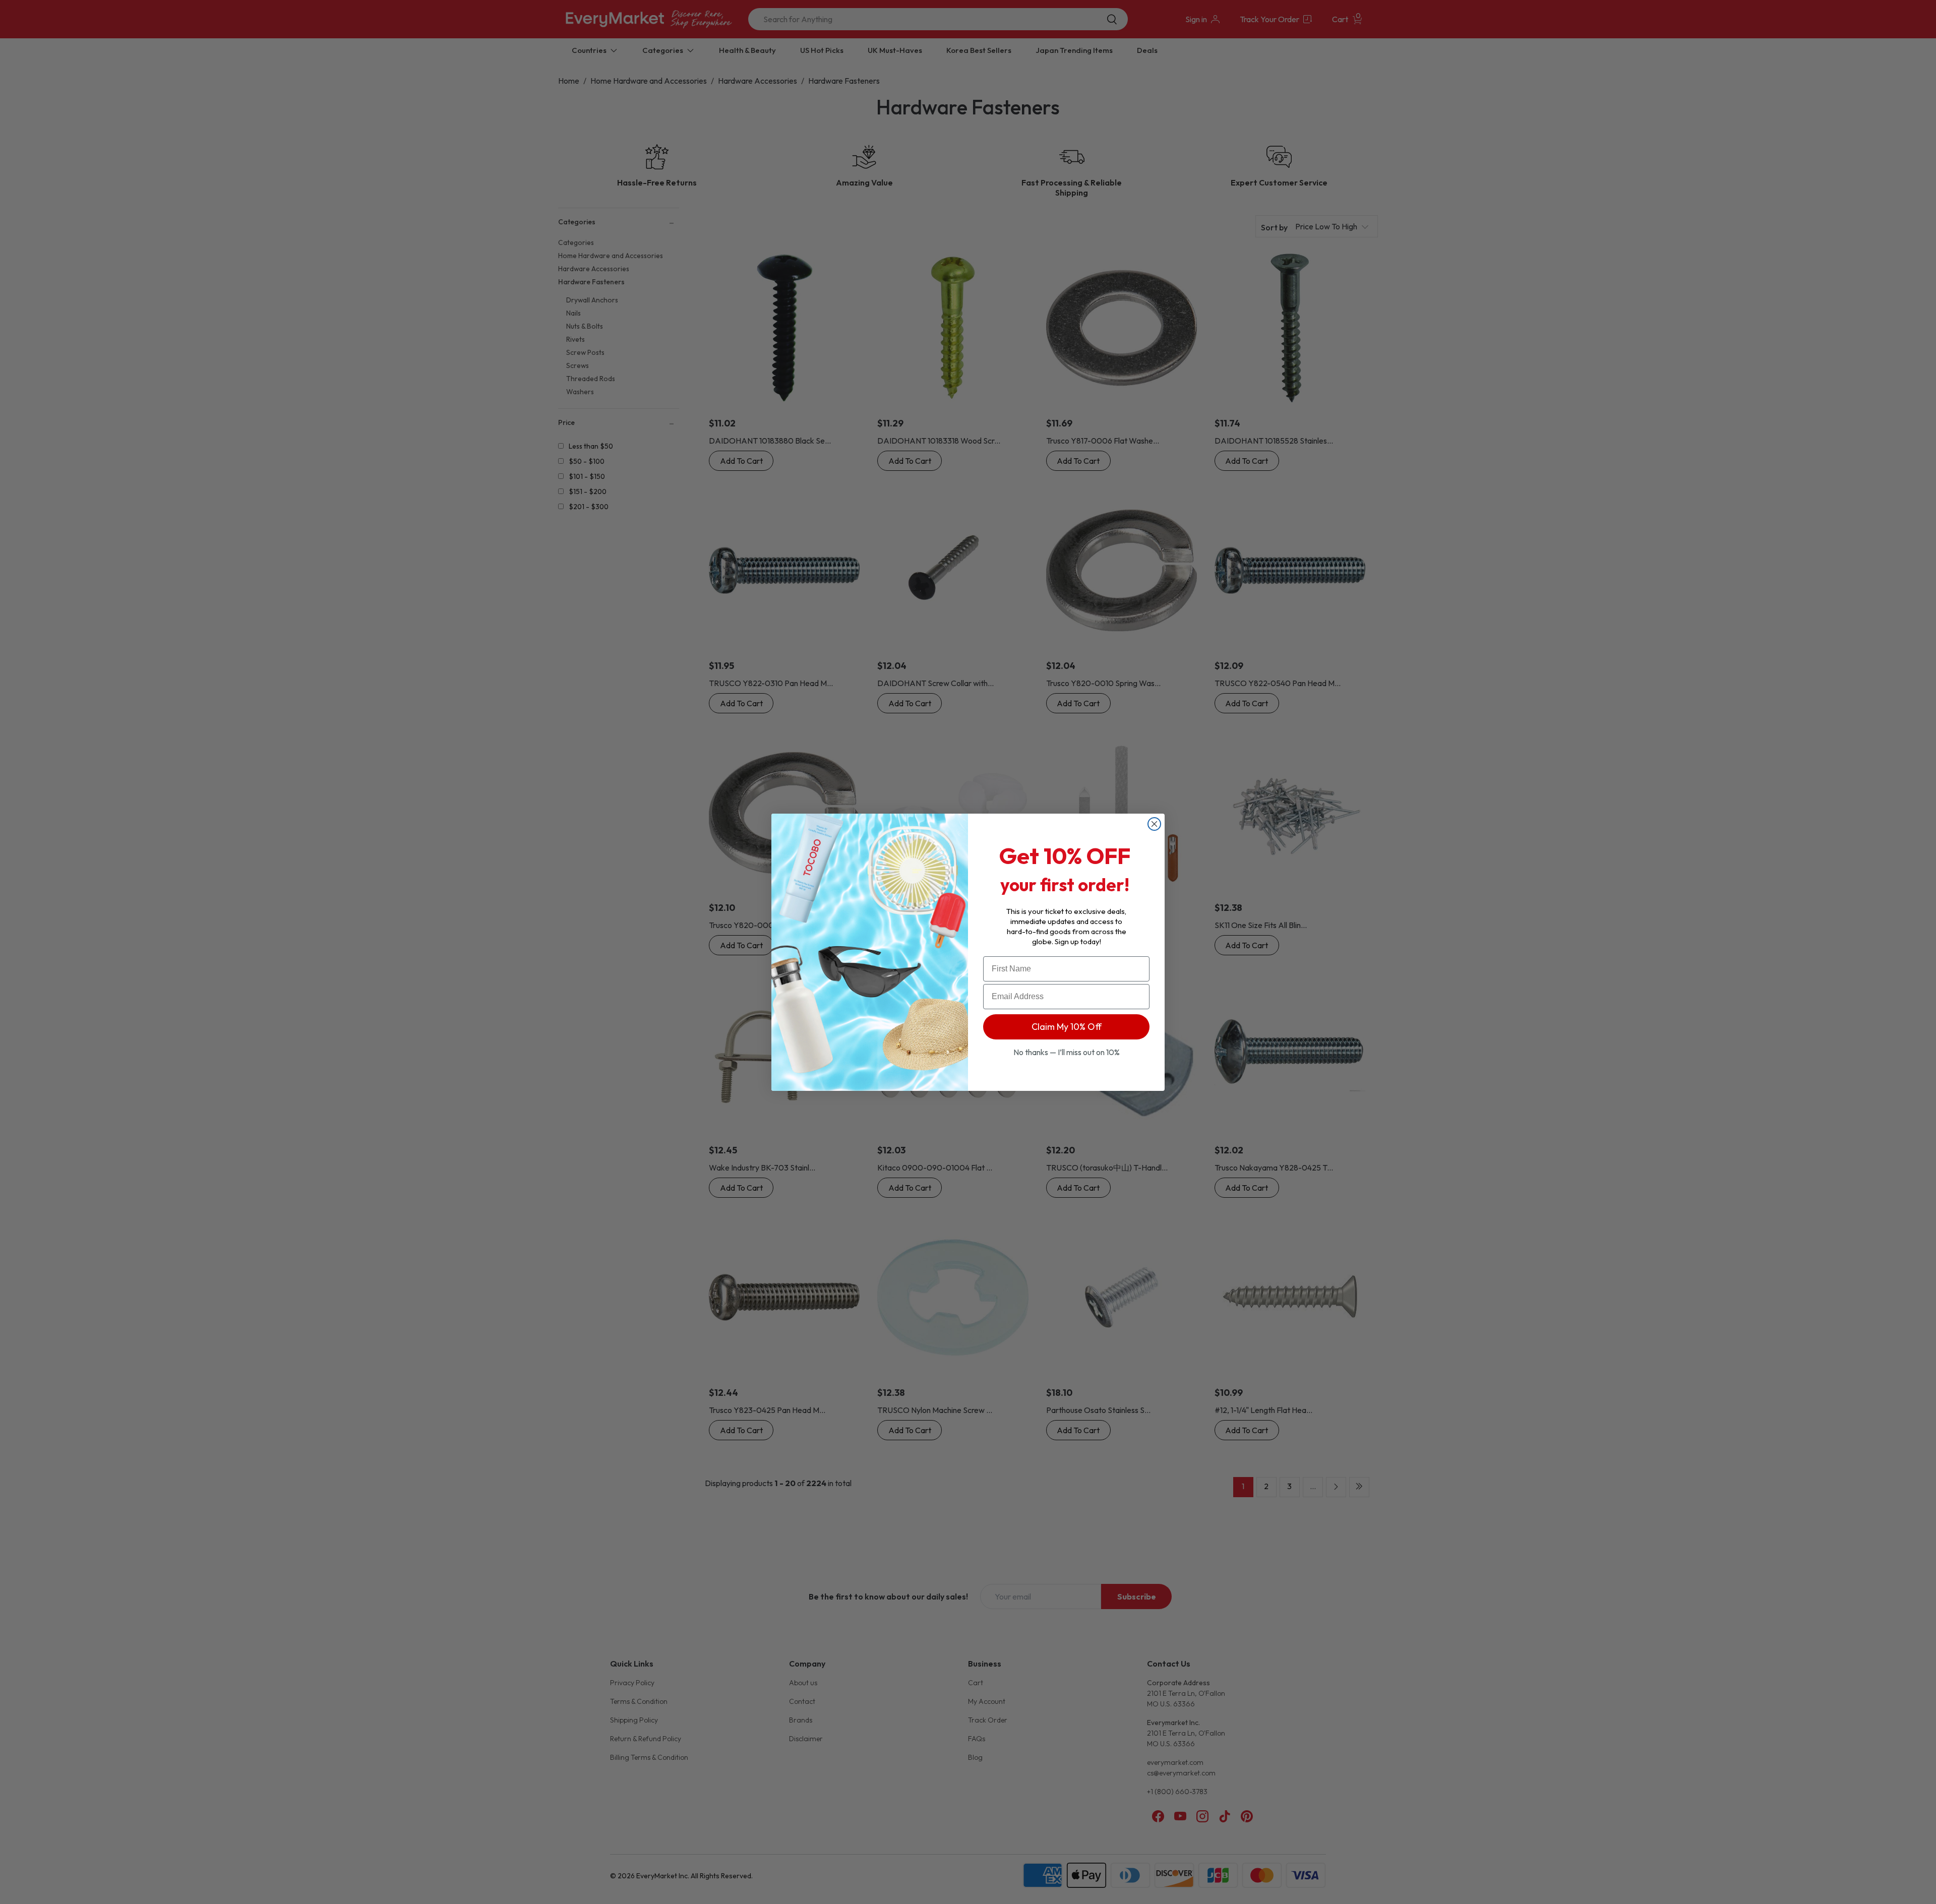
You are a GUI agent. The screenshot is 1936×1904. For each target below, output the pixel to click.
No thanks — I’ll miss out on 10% (1067, 1052)
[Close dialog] (1154, 824)
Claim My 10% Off (1067, 1027)
